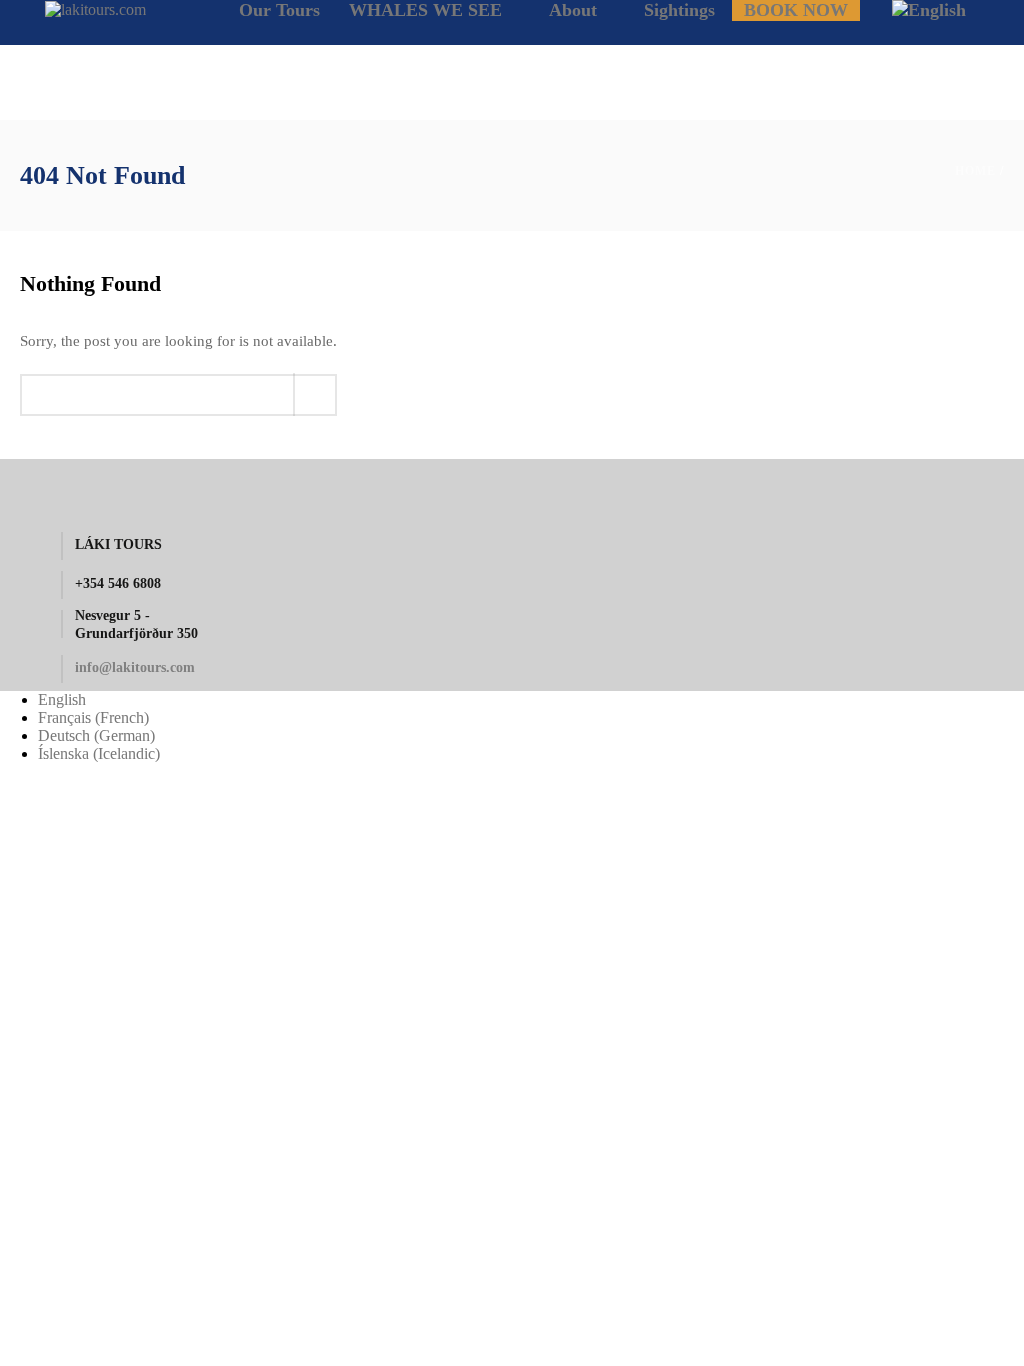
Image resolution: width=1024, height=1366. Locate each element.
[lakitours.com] (95, 8)
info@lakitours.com (135, 667)
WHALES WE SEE (425, 10)
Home (975, 171)
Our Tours (279, 10)
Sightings (679, 10)
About (573, 10)
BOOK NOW (796, 10)
